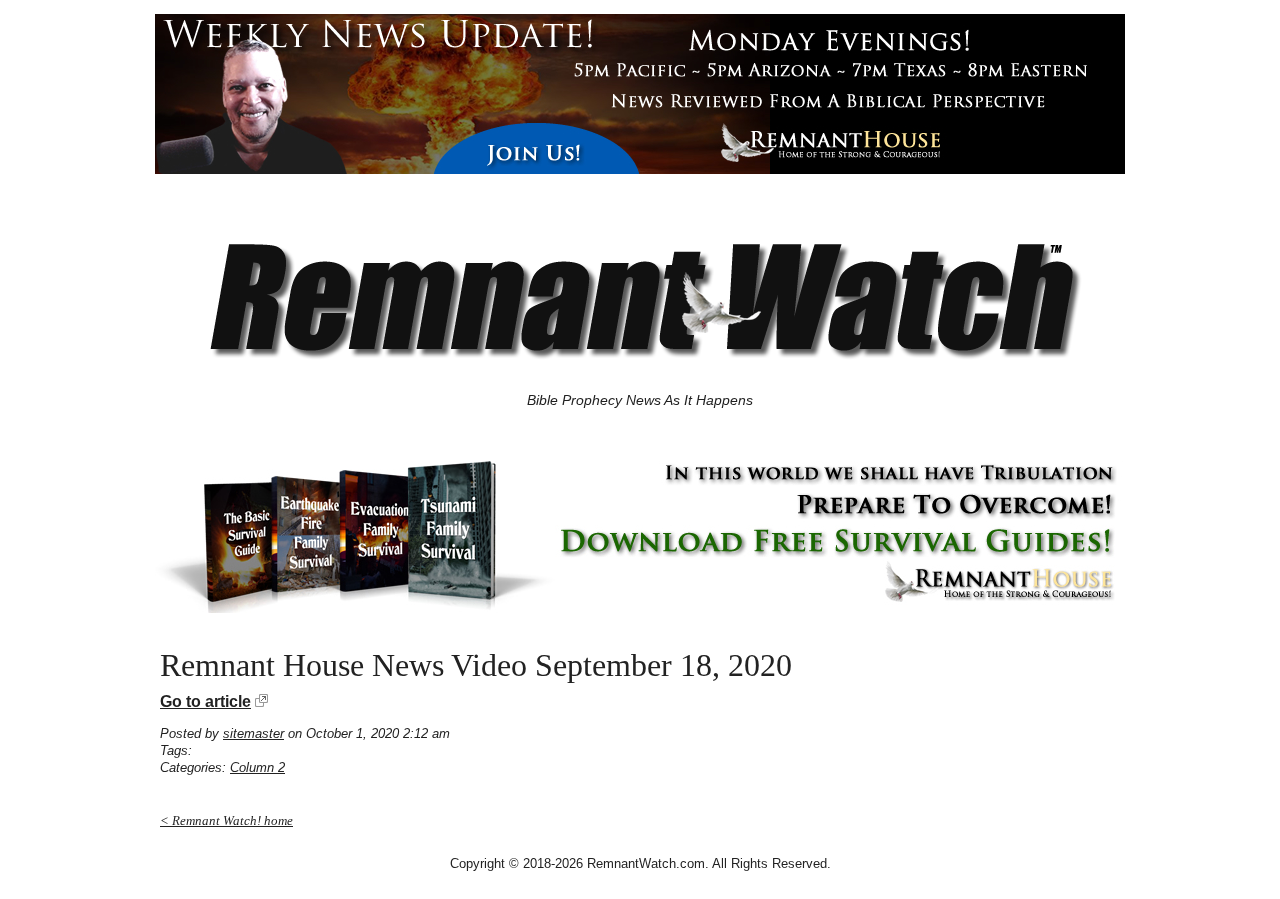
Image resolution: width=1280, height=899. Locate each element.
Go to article (205, 701)
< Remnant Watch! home (226, 820)
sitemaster (253, 733)
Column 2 (257, 767)
